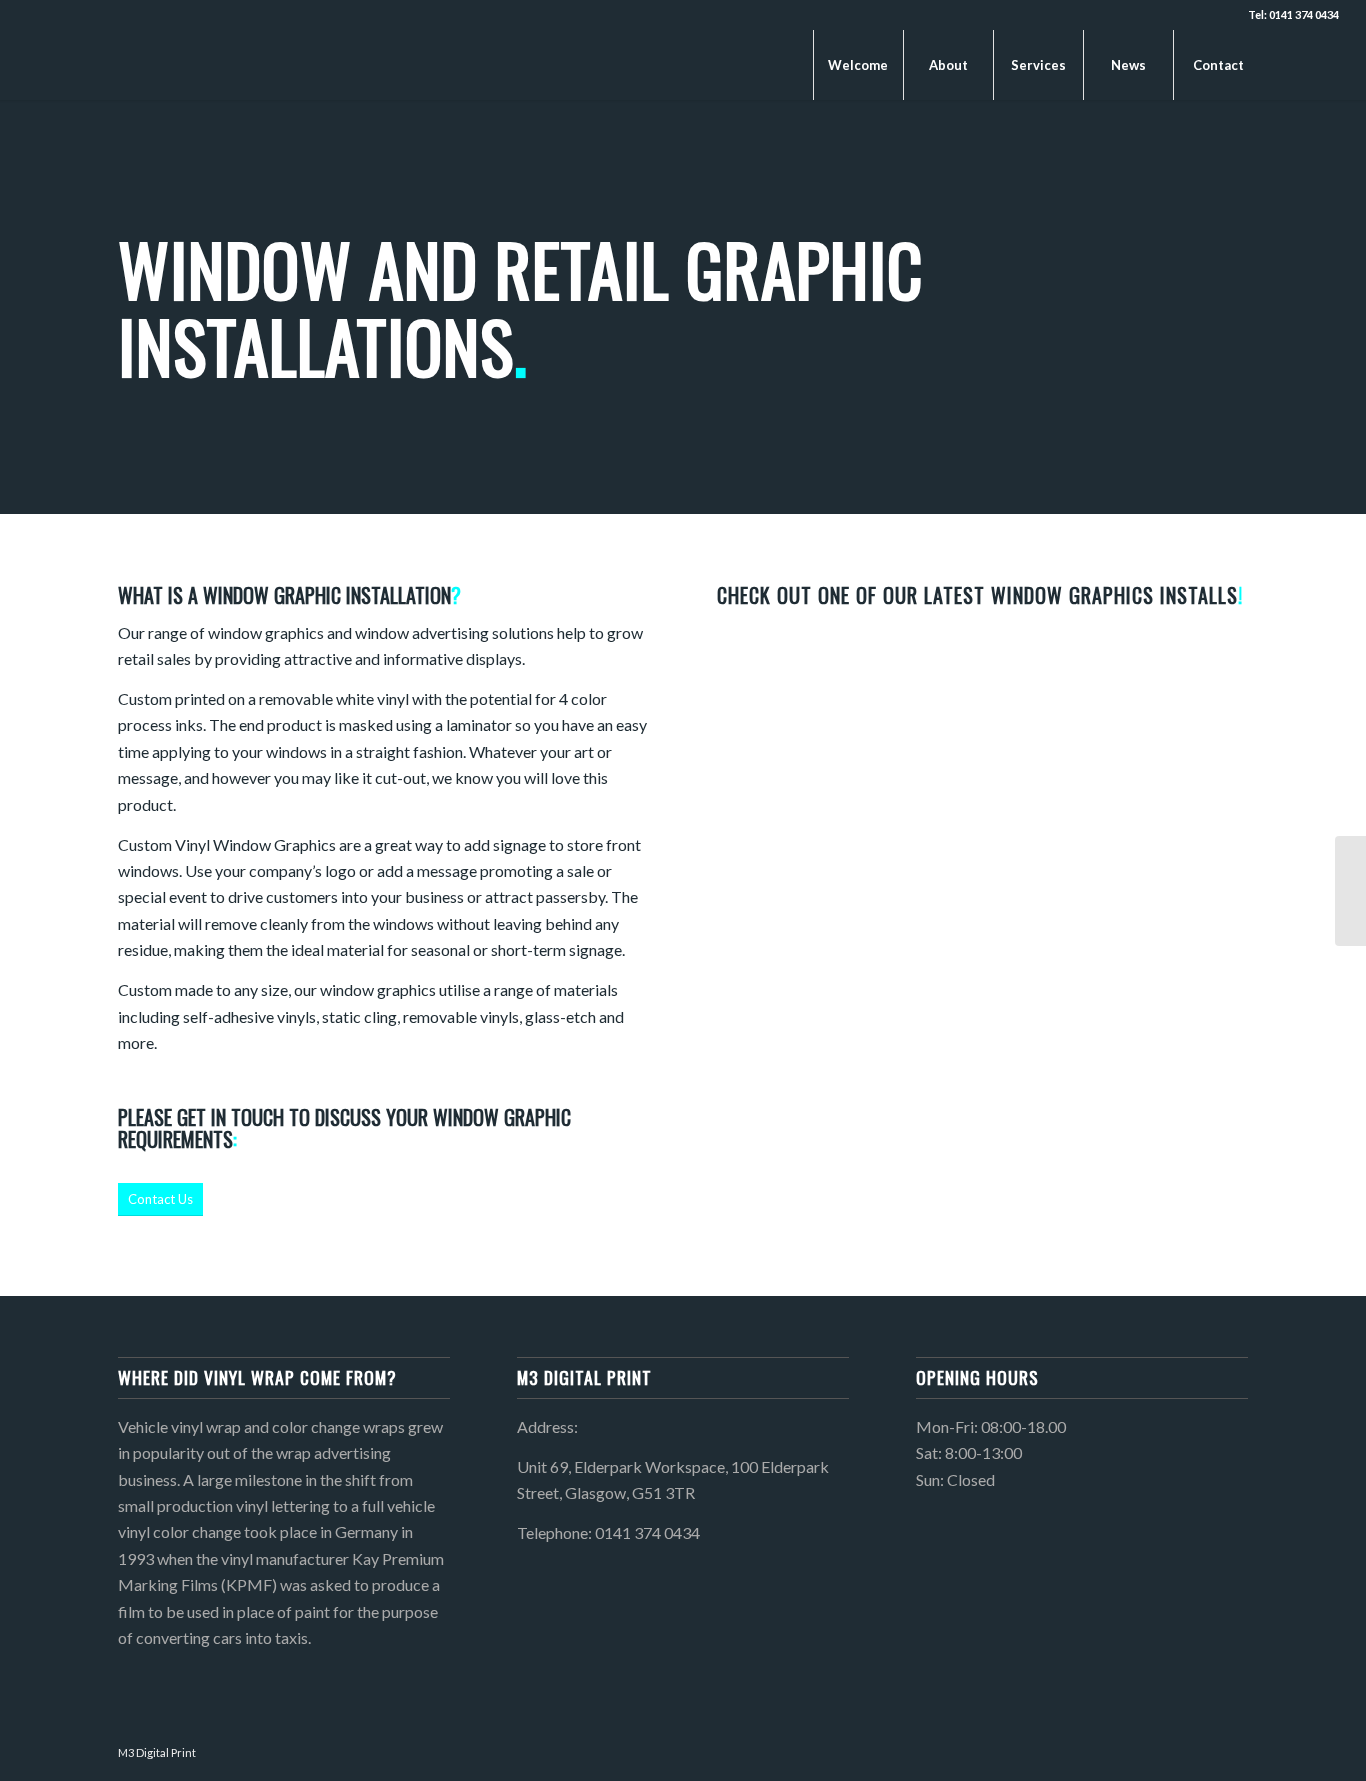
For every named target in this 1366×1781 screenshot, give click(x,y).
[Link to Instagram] (1324, 64)
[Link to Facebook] (1294, 64)
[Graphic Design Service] (1350, 891)
